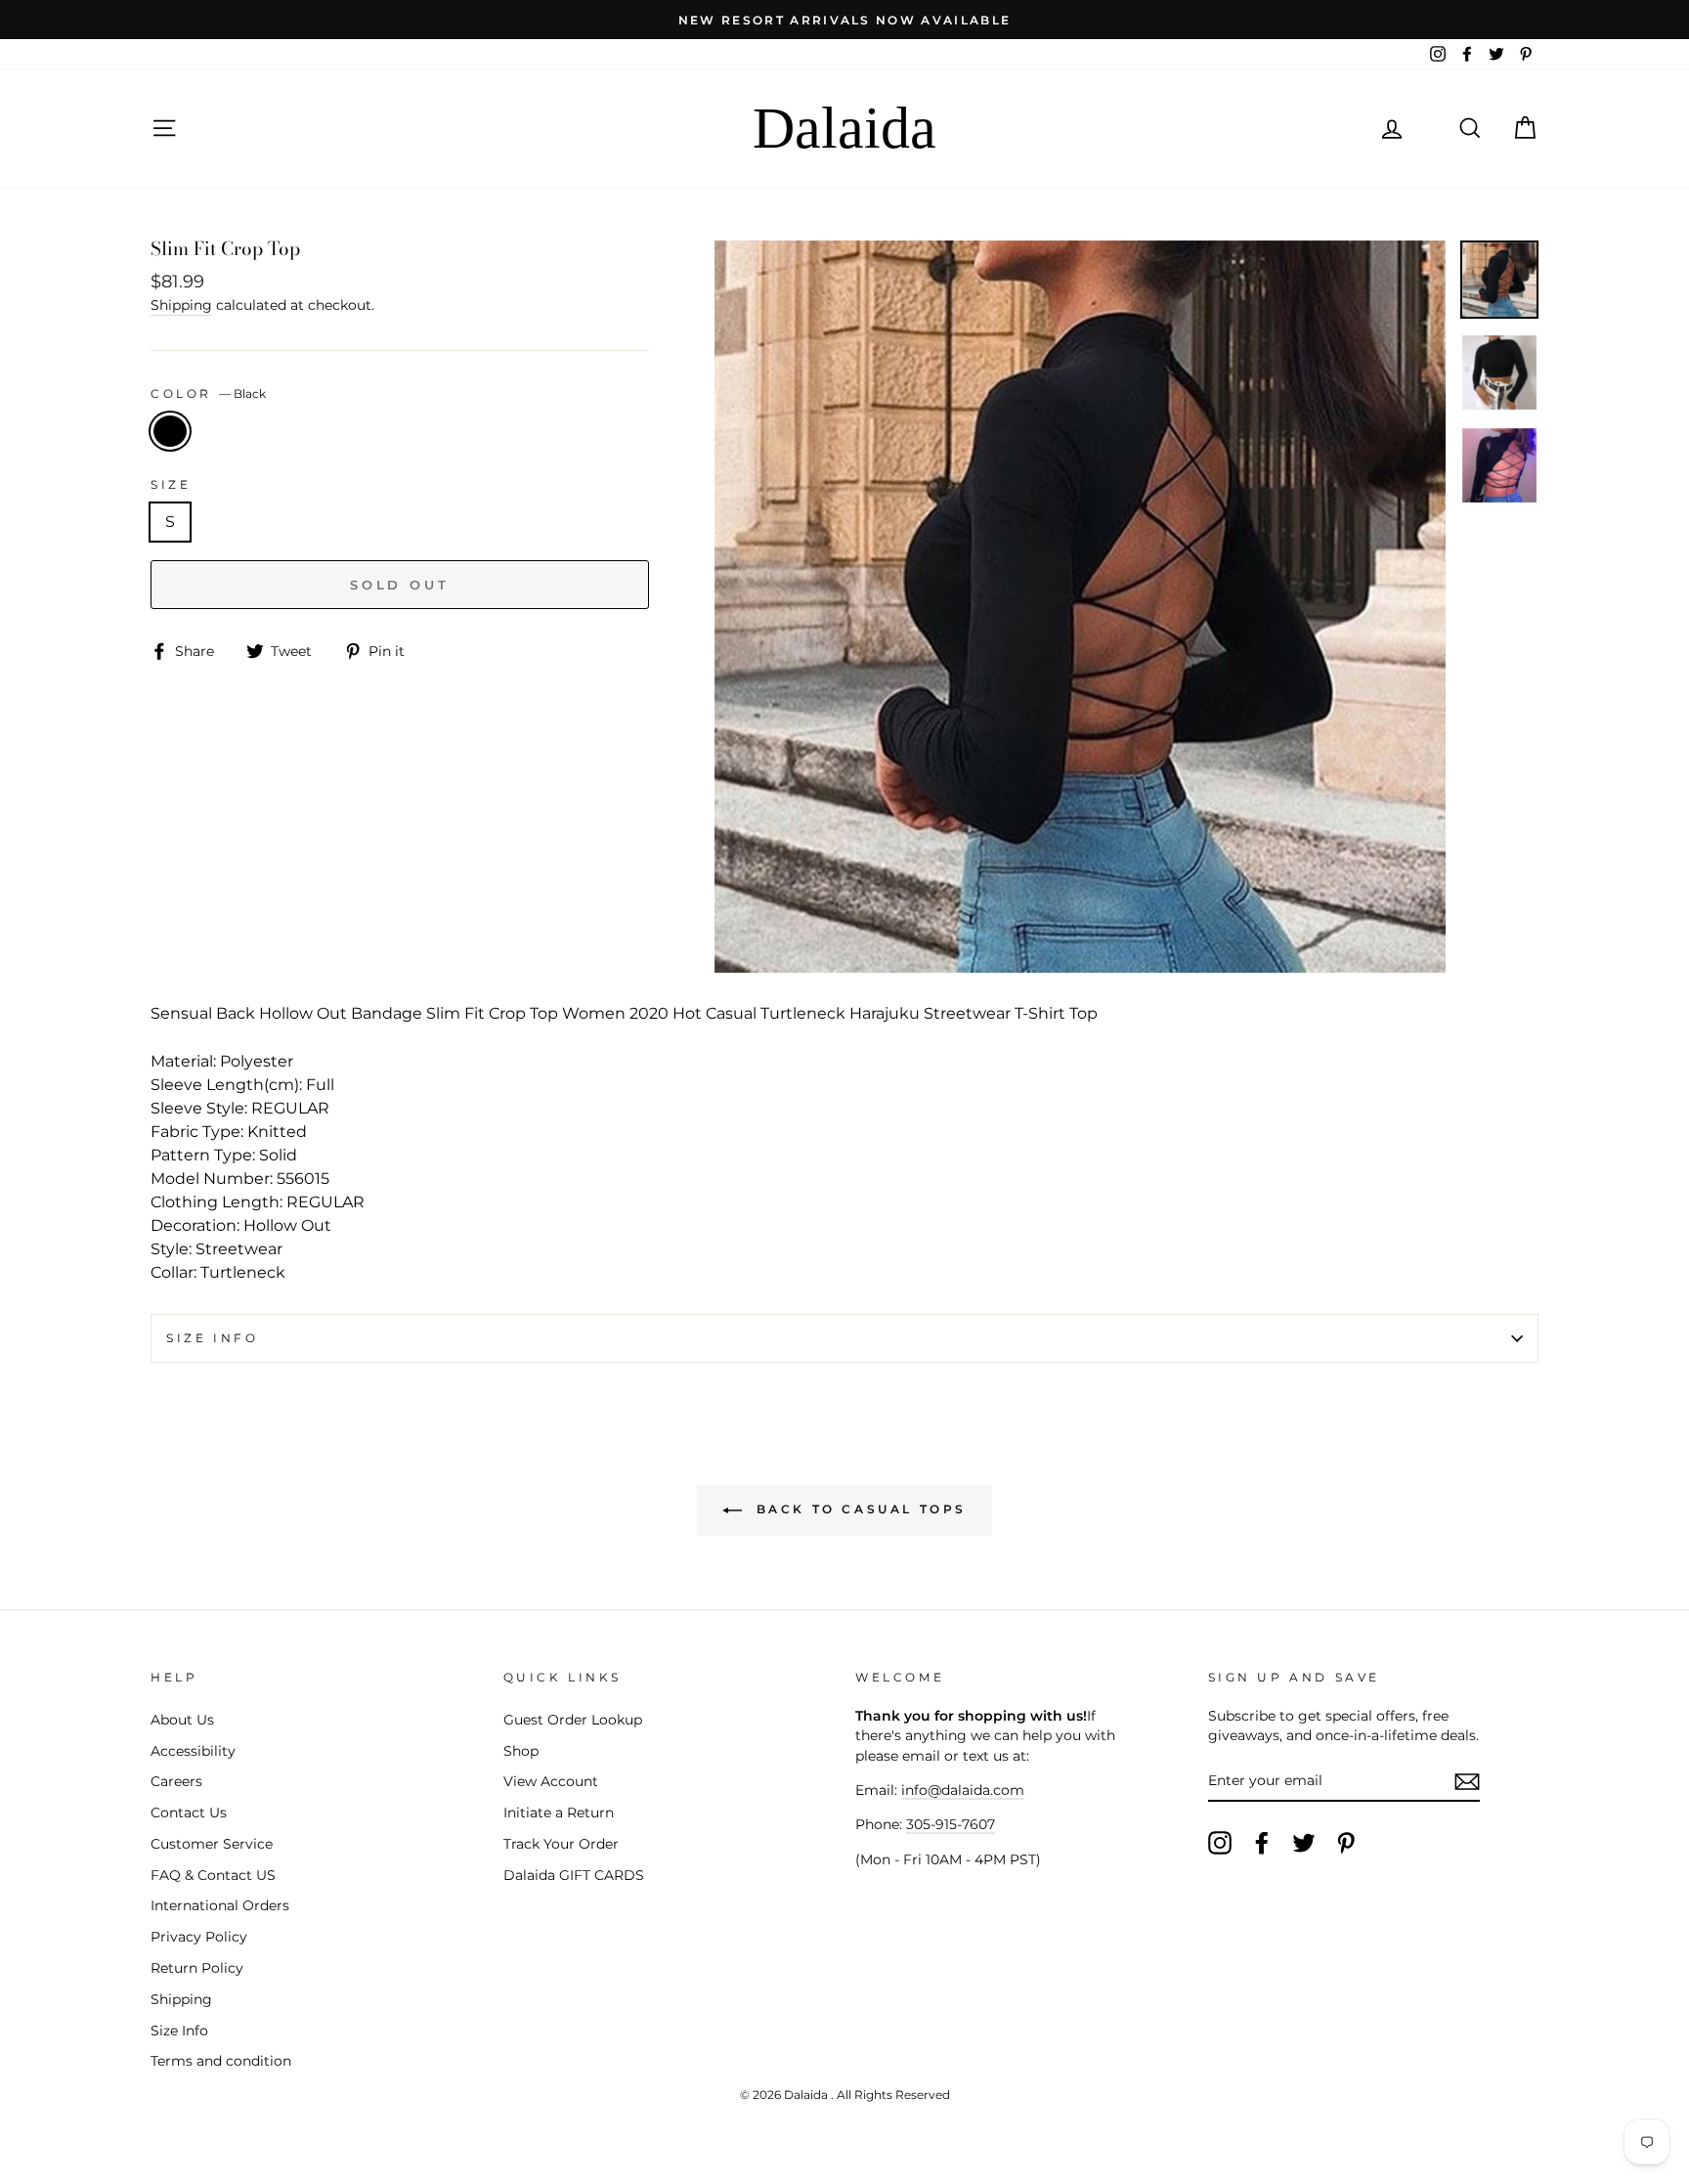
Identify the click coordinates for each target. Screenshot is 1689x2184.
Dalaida (844, 128)
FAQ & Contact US (213, 1875)
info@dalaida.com (963, 1790)
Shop (521, 1751)
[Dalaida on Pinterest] (1346, 1843)
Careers (176, 1781)
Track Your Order (561, 1844)
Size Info (212, 1338)
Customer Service (212, 1844)
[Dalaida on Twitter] (1304, 1843)
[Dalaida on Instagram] (1220, 1843)
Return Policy (197, 1968)
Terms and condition (221, 2061)
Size (171, 484)
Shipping (181, 305)
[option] (844, 20)
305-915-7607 (951, 1824)
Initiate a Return (559, 1813)
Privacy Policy (199, 1937)
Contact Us (189, 1813)
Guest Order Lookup (573, 1720)
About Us (182, 1720)
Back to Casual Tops (858, 1509)
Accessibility (193, 1751)
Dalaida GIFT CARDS (574, 1875)
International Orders (220, 1905)
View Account (551, 1781)
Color (208, 393)
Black (170, 431)
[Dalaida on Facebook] (1262, 1843)
